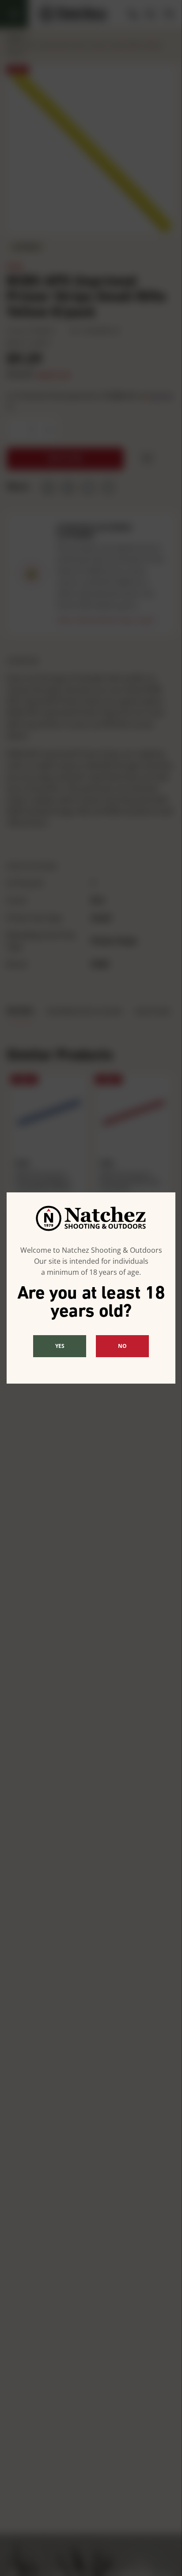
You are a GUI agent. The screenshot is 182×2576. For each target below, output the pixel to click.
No (122, 1346)
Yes (60, 1346)
